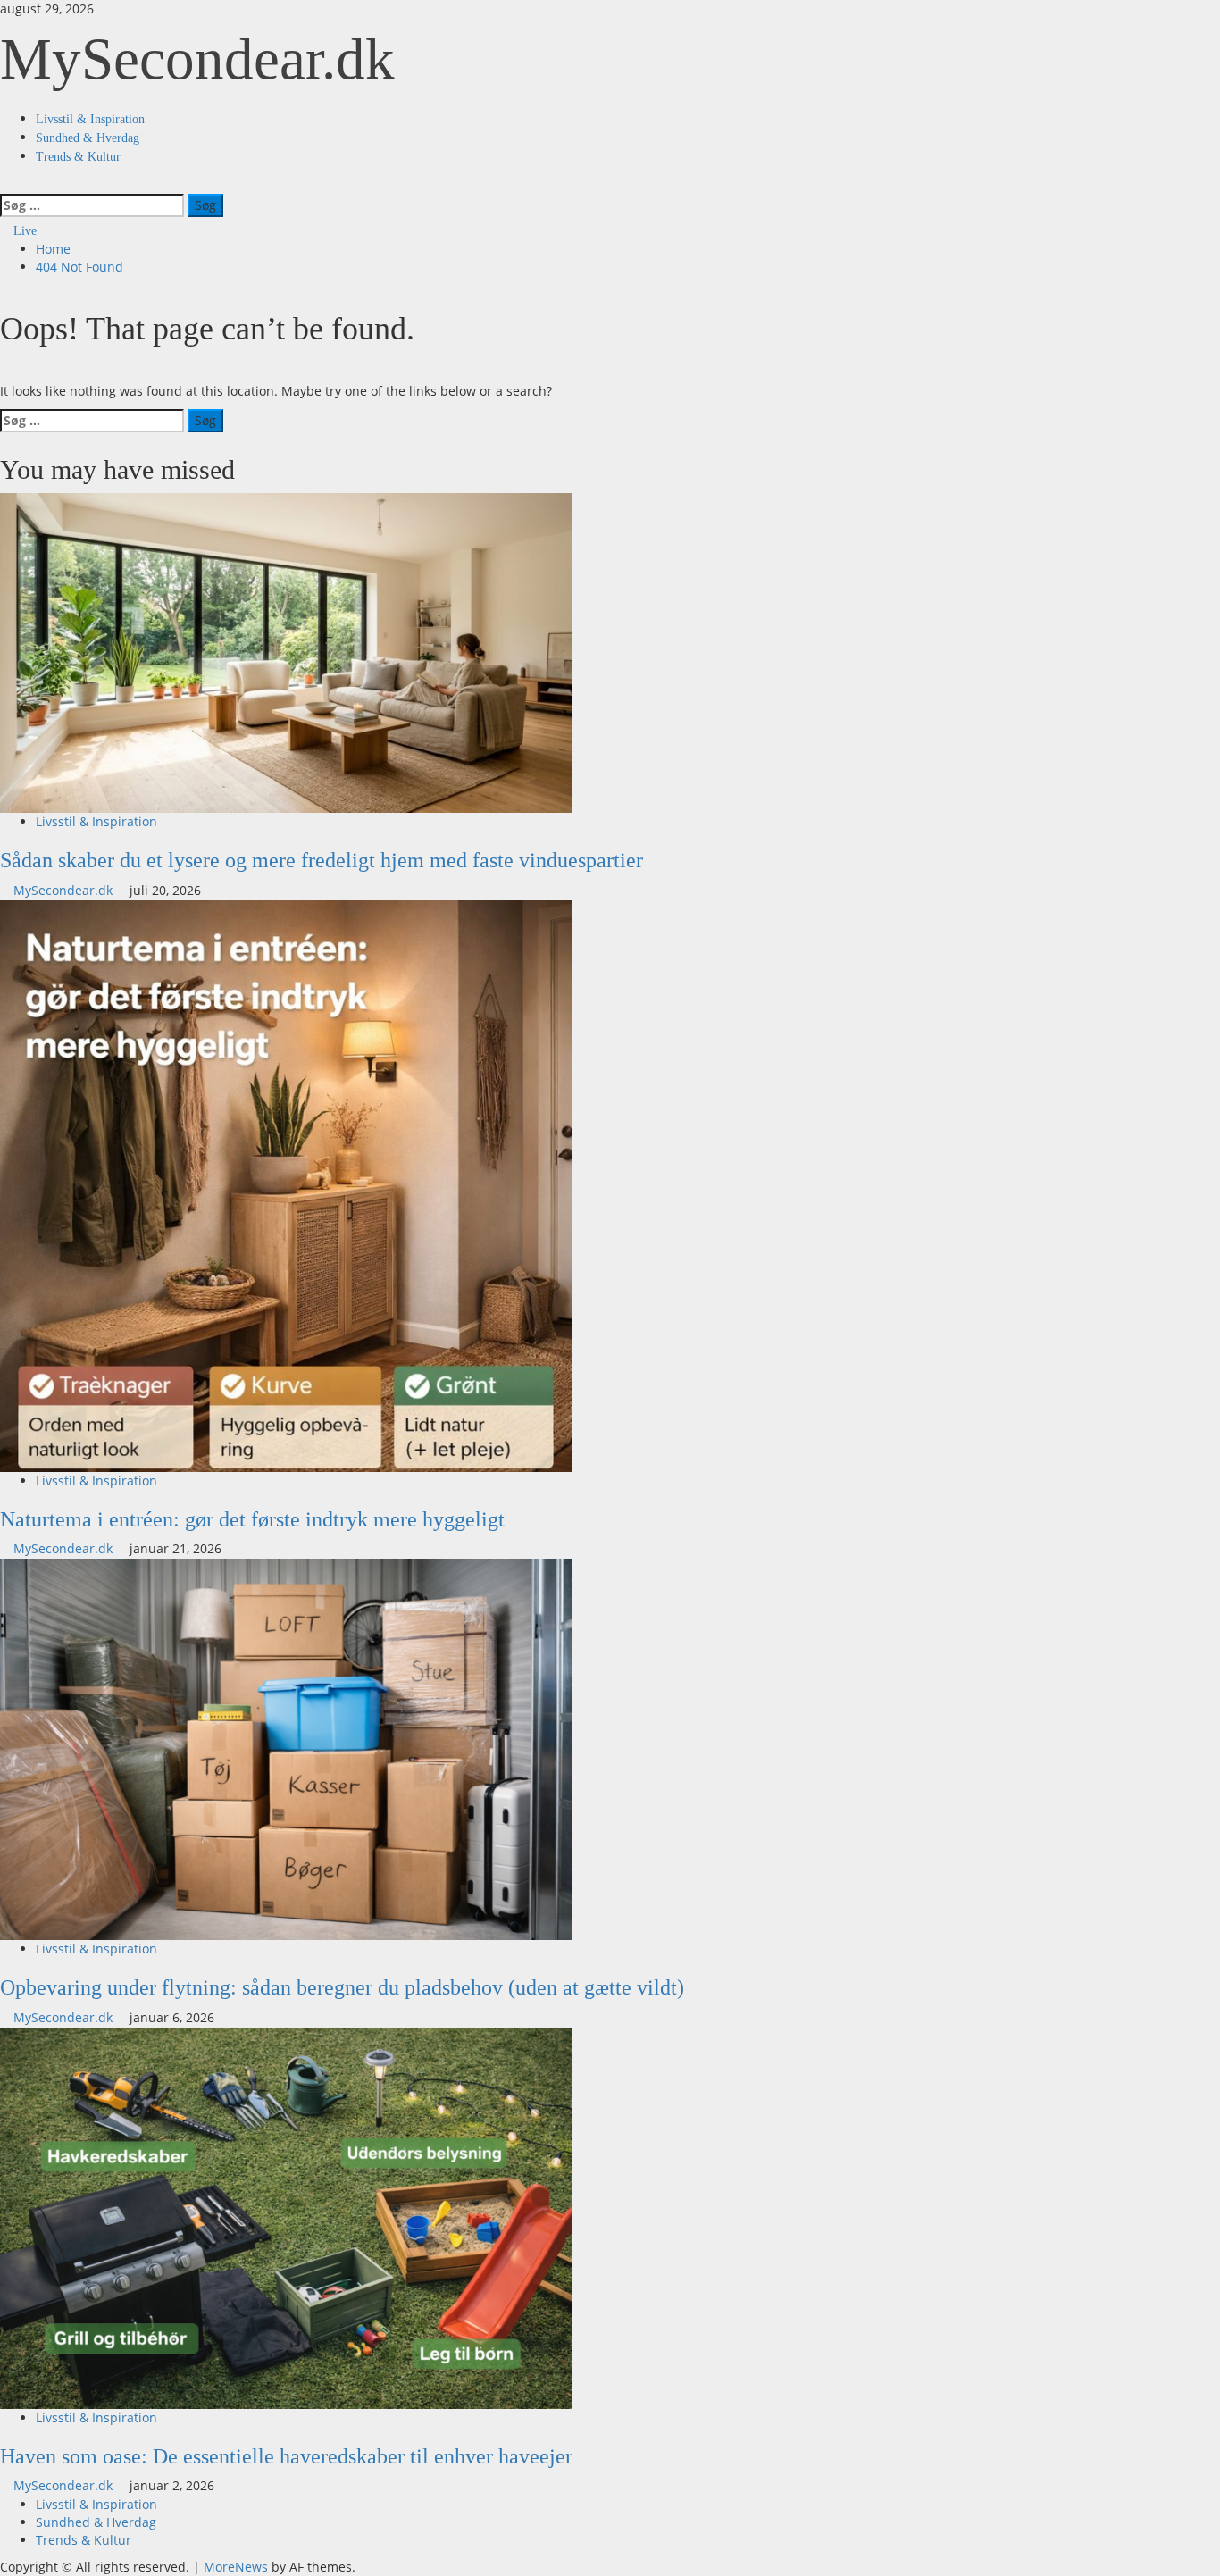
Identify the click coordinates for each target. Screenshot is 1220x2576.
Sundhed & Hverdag (88, 138)
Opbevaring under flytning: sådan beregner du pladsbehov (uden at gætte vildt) (342, 1987)
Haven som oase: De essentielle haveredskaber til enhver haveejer (286, 2456)
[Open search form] (5, 184)
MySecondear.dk (197, 59)
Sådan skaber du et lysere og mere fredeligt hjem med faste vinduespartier (322, 860)
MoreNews (236, 2567)
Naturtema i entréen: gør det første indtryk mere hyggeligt (252, 1519)
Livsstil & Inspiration (90, 119)
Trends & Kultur (78, 157)
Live (23, 231)
